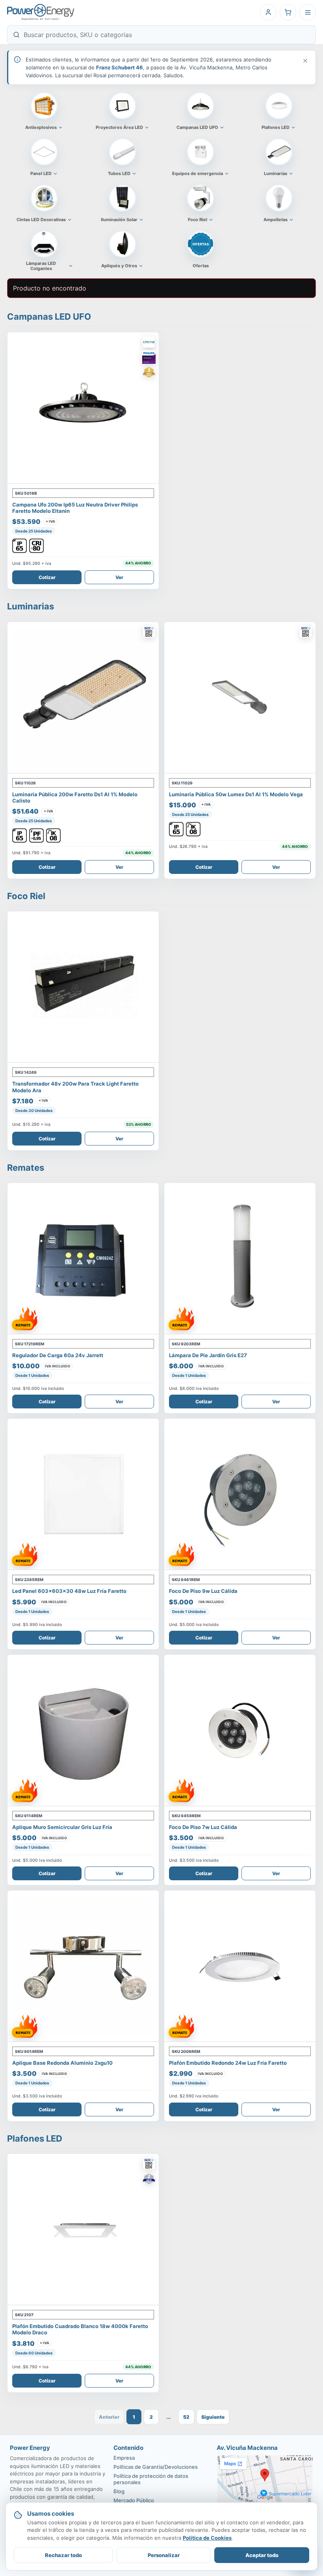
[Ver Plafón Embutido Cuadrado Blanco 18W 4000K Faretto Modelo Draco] (83, 2230)
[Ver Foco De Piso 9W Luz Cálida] (240, 1494)
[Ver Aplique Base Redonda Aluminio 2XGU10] (83, 1966)
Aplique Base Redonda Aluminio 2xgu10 (62, 2063)
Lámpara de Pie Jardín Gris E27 (208, 1355)
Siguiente (213, 2417)
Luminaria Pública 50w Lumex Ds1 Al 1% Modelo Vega (236, 794)
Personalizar (164, 2555)
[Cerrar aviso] (305, 61)
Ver (119, 577)
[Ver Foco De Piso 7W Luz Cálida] (240, 1730)
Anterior (109, 2417)
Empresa (124, 2458)
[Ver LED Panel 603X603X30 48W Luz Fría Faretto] (83, 1494)
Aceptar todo (262, 2555)
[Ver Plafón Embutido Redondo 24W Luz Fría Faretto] (240, 1966)
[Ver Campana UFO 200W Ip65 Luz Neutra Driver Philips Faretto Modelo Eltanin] (83, 408)
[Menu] (308, 12)
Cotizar (47, 577)
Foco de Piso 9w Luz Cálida (203, 1591)
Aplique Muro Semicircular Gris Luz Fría (62, 1827)
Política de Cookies (207, 2538)
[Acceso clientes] (268, 12)
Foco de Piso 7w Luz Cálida (203, 1827)
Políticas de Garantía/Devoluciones (156, 2467)
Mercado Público (134, 2500)
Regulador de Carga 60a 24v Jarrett (58, 1355)
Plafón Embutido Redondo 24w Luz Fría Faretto (228, 2063)
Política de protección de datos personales (151, 2479)
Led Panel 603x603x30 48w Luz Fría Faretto (69, 1591)
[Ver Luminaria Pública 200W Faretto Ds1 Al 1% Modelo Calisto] (83, 698)
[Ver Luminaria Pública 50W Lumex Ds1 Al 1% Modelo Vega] (240, 698)
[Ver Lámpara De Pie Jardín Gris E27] (240, 1259)
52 (186, 2417)
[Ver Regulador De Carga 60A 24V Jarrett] (83, 1259)
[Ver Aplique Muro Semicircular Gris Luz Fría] (83, 1730)
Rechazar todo (63, 2555)
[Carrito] (288, 12)
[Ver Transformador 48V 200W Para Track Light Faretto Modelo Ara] (83, 987)
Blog (119, 2491)
